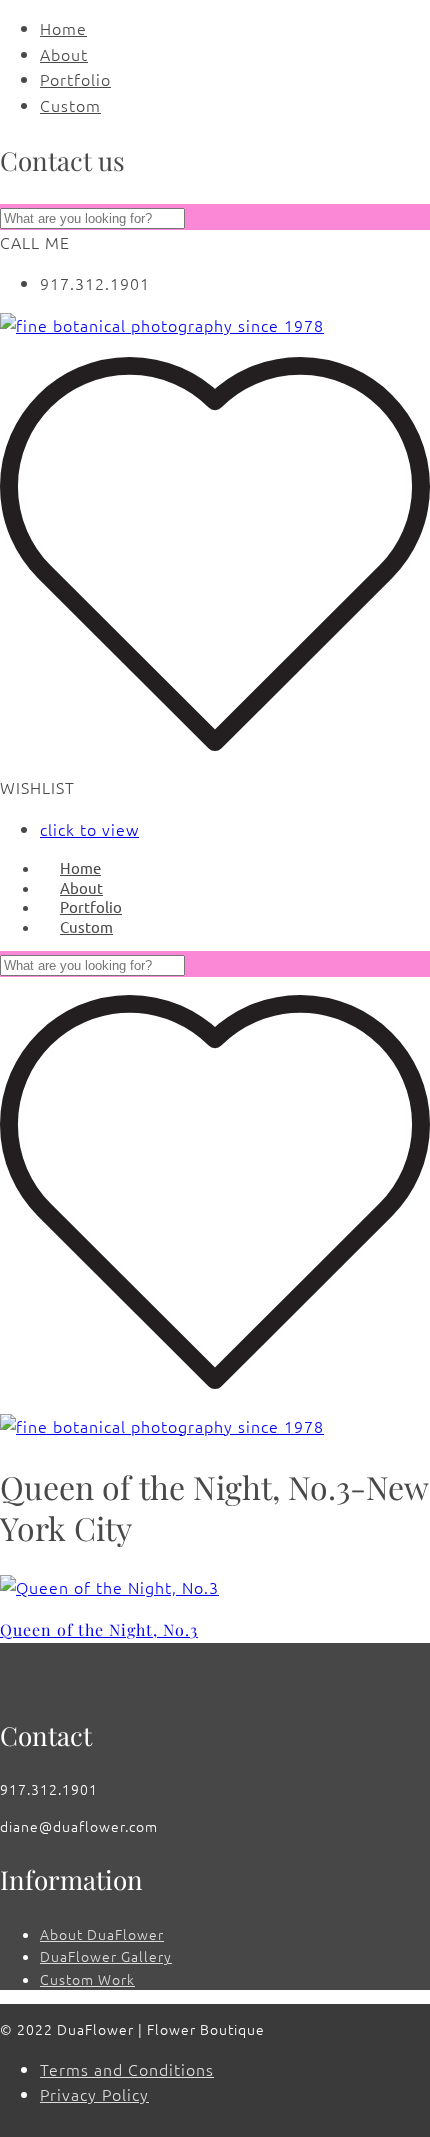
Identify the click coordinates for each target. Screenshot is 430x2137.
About (64, 54)
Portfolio (75, 79)
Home (63, 28)
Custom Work (87, 1979)
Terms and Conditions (127, 2069)
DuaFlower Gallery (106, 1956)
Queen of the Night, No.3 (99, 1629)
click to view (89, 829)
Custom (70, 105)
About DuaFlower (102, 1934)
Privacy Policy (94, 2094)
